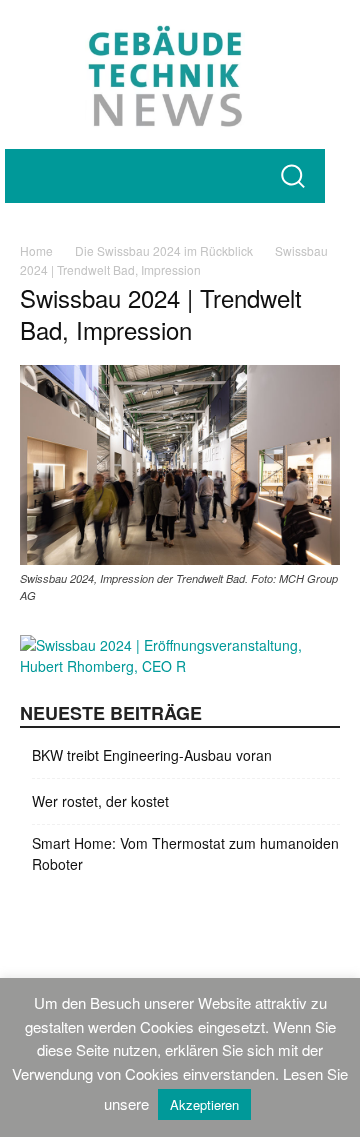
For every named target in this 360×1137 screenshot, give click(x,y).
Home (36, 250)
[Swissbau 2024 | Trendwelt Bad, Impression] (180, 559)
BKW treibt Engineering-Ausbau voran (152, 755)
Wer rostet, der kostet (100, 801)
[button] (292, 175)
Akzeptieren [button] (204, 1104)
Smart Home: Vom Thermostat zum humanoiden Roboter (185, 853)
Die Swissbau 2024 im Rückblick (164, 250)
